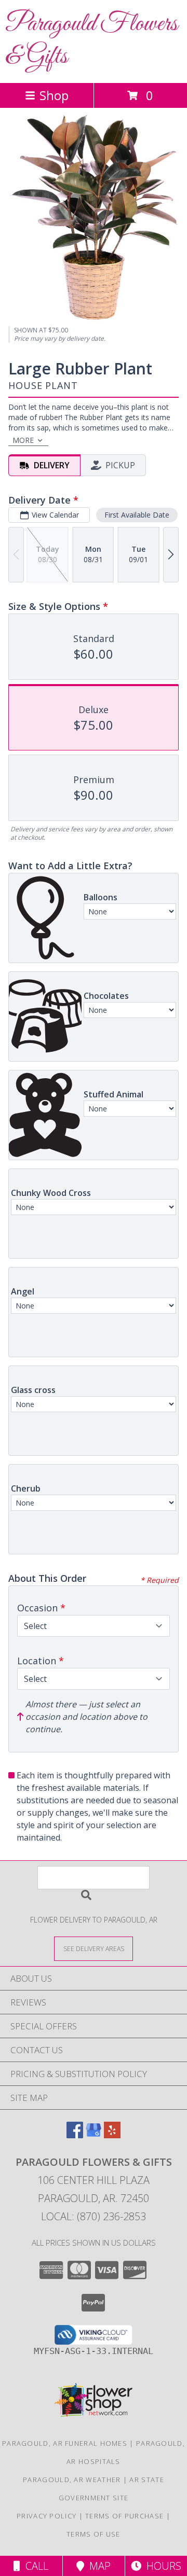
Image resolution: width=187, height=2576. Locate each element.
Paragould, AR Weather (72, 2480)
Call (34, 2566)
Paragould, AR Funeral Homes (65, 2443)
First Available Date (137, 515)
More (23, 440)
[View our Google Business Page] (94, 2135)
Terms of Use (94, 2534)
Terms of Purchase (124, 2516)
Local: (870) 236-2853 (94, 2216)
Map (97, 2566)
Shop (54, 95)
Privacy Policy (46, 2516)
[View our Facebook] (75, 2135)
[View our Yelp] (112, 2135)
